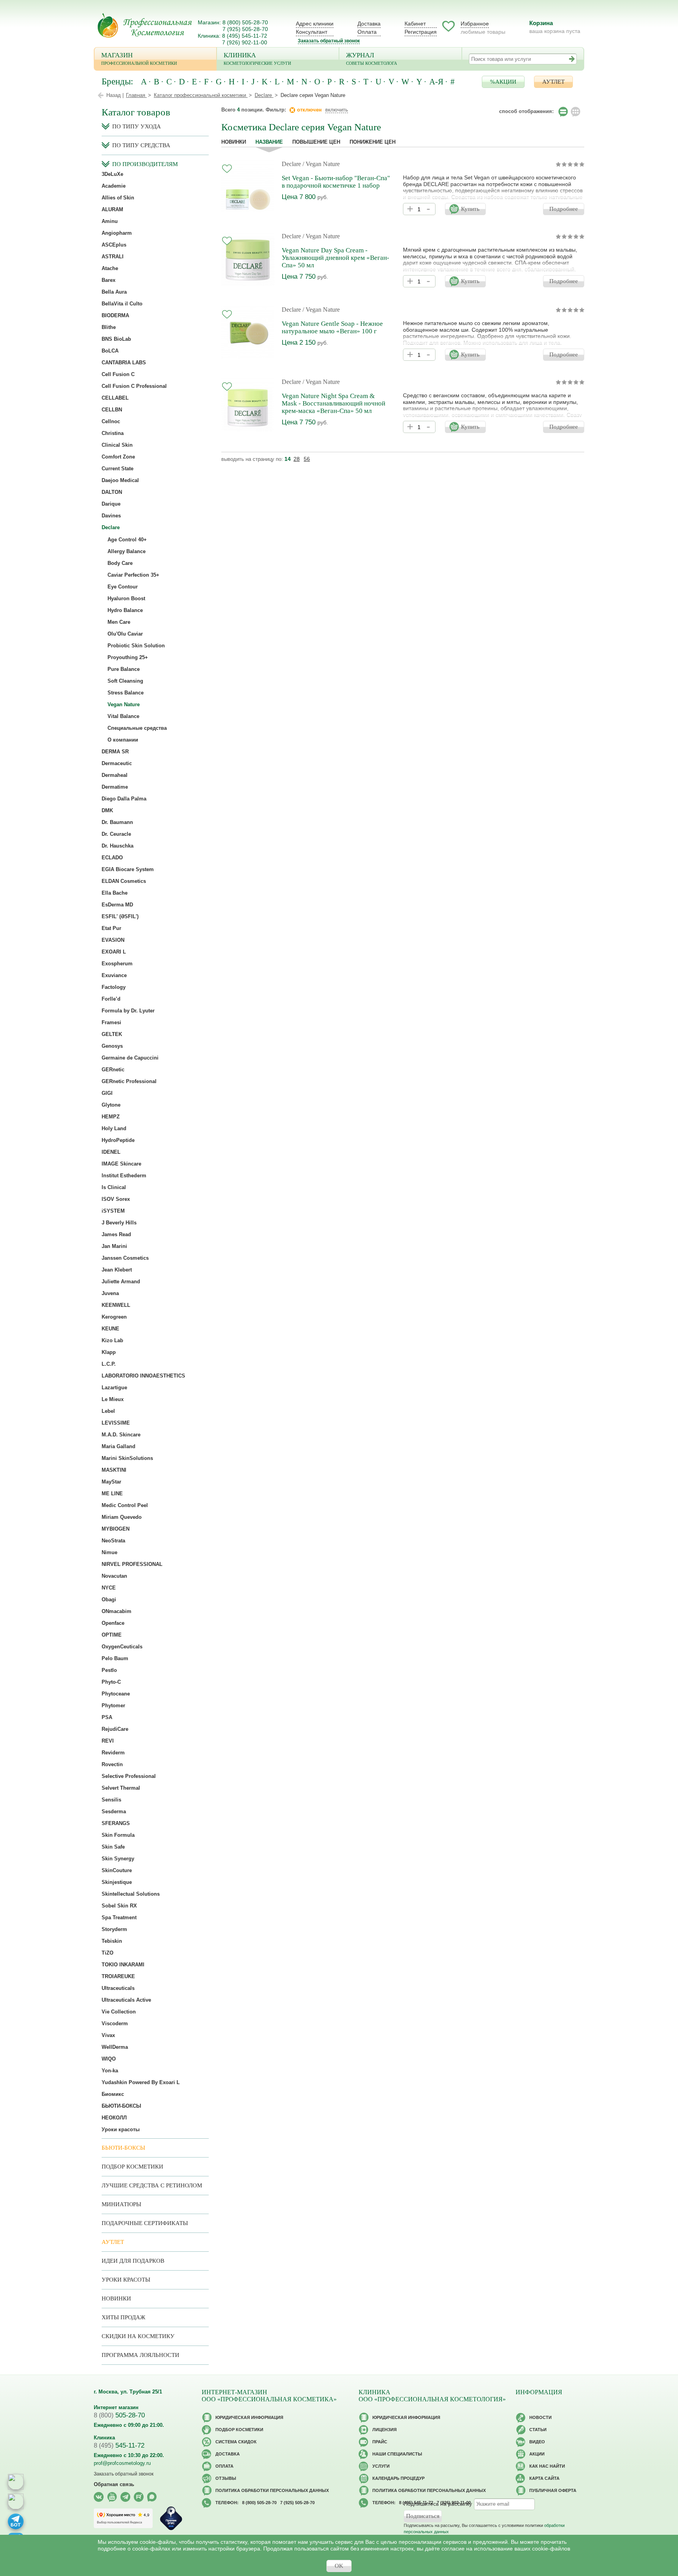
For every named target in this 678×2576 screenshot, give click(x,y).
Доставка (369, 24)
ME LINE (112, 1494)
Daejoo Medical (120, 480)
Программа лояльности (140, 2355)
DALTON (112, 492)
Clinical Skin (117, 445)
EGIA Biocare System (128, 869)
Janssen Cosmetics (125, 1258)
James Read (116, 1234)
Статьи (538, 2430)
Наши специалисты (397, 2454)
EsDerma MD (117, 905)
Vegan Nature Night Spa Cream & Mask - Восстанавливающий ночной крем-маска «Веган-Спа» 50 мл (334, 403)
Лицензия (385, 2430)
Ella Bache (115, 893)
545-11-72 (119, 2445)
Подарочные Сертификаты (145, 2223)
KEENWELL (116, 1305)
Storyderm (114, 1929)
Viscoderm (115, 2023)
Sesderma (114, 1811)
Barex (108, 280)
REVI (108, 1741)
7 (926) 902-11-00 (245, 42)
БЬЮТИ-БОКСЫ (121, 2106)
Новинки (234, 142)
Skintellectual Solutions (131, 1894)
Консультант (312, 32)
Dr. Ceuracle (116, 834)
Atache (110, 268)
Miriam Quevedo (122, 1517)
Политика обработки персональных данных (272, 2490)
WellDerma (115, 2047)
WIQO (109, 2059)
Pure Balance (124, 669)
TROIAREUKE (118, 1976)
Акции (537, 2454)
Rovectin (112, 1764)
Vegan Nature (124, 704)
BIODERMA (115, 315)
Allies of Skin (118, 198)
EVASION (113, 940)
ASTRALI (113, 257)
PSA (107, 1717)
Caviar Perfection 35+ (133, 575)
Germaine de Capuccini (130, 1058)
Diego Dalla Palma (124, 799)
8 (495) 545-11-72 (245, 36)
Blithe (109, 327)
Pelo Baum (115, 1658)
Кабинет (415, 24)
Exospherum (117, 964)
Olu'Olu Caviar (125, 634)
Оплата (367, 32)
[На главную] (145, 25)
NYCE (109, 1588)
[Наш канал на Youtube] (112, 2497)
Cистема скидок (236, 2442)
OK (339, 2566)
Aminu (110, 221)
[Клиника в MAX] (16, 2482)
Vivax (108, 2035)
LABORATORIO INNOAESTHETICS (143, 1376)
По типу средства (141, 145)
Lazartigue (114, 1388)
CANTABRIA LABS (124, 363)
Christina (113, 433)
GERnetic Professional (129, 1081)
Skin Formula (118, 1835)
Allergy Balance (127, 551)
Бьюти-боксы (123, 2148)
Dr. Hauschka (118, 846)
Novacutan (114, 1576)
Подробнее (564, 209)
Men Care (119, 622)
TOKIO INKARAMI (123, 1965)
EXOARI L (114, 952)
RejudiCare (115, 1729)
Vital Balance (123, 716)
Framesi (111, 1022)
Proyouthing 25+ (128, 657)
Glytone (111, 1105)
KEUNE (110, 1329)
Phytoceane (116, 1694)
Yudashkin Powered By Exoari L (141, 2082)
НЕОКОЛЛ (114, 2118)
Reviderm (113, 1753)
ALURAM (112, 209)
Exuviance (114, 975)
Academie (114, 186)
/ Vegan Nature (321, 164)
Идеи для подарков (133, 2261)
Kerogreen (114, 1317)
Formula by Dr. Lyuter (128, 1011)
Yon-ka (110, 2071)
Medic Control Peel (125, 1505)
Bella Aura (114, 292)
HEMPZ (111, 1117)
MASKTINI (114, 1470)
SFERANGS (116, 1823)
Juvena (110, 1293)
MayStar (111, 1482)
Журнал (372, 58)
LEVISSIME (116, 1423)
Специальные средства (137, 728)
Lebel (108, 1411)
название (269, 142)
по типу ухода (137, 126)
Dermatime (115, 787)
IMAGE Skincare (121, 1164)
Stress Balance (126, 693)
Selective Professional (129, 1776)
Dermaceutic (117, 763)
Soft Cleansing (125, 681)
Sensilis (111, 1800)
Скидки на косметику (138, 2336)
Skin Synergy (118, 1859)
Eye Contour (123, 587)
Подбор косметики (132, 2167)
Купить (470, 209)
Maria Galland (118, 1446)
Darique (111, 504)
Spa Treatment (119, 1917)
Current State (118, 469)
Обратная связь (114, 2484)
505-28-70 (119, 2415)
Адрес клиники (315, 24)
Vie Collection (119, 2012)
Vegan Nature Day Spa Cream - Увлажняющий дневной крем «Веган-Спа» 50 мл (335, 258)
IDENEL (111, 1152)
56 (307, 459)
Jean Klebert (117, 1270)
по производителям (145, 164)
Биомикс (113, 2094)
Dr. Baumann (117, 822)
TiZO (108, 1953)
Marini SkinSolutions (127, 1458)
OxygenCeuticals (122, 1647)
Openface (113, 1623)
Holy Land (114, 1128)
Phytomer (113, 1705)
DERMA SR (115, 752)
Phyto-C (111, 1682)
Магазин (139, 58)
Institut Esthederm (124, 1176)
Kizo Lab (112, 1340)
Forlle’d (111, 999)
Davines (111, 516)
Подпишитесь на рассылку (438, 2504)
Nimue (109, 1552)
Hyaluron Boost (126, 598)
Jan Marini (114, 1246)
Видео (537, 2442)
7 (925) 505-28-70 (245, 29)
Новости (540, 2417)
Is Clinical (114, 1187)
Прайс (380, 2442)
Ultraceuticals (118, 1988)
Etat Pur (111, 928)
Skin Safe (113, 1847)
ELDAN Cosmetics (124, 881)
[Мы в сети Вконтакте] (99, 2497)
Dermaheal (115, 775)
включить (337, 110)
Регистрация (421, 32)
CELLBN (112, 410)
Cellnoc (111, 421)
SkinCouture (117, 1870)
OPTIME (112, 1635)
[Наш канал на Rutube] (139, 2497)
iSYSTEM (113, 1211)
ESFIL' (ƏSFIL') (120, 916)
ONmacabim (117, 1611)
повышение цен (316, 142)
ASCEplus (114, 245)
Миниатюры (121, 2204)
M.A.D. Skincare (121, 1435)
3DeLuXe (112, 174)
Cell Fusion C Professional (134, 386)
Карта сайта (544, 2478)
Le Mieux (113, 1399)
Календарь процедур (398, 2478)
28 (297, 459)
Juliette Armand (121, 1282)
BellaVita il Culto (122, 304)
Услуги (381, 2466)
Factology (114, 987)
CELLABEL (115, 398)
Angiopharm (117, 233)
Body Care (120, 563)
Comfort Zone (118, 457)
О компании (123, 740)
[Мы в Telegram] (125, 2497)
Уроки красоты (121, 2129)
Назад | (115, 95)
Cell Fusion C (118, 374)
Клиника (257, 58)
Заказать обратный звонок (329, 41)
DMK (107, 810)
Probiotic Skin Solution (136, 646)
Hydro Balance (125, 610)
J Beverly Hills (119, 1223)
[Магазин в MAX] (16, 2501)
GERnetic (113, 1070)
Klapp (109, 1352)
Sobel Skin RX (119, 1906)
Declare (291, 164)
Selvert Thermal (121, 1788)
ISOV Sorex (116, 1199)
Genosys (112, 1046)
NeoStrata (113, 1541)
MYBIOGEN (116, 1529)
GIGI (107, 1093)
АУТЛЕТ (553, 82)
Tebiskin (112, 1941)
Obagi (109, 1599)
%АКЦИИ (503, 82)
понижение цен (373, 142)
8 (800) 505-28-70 (245, 22)
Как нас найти (547, 2466)
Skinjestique (117, 1882)
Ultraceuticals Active (126, 2000)
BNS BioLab (116, 339)
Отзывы (226, 2478)
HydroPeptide (118, 1140)
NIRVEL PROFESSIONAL (132, 1564)
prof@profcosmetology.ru (122, 2463)
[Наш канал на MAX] (152, 2497)
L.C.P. (109, 1364)
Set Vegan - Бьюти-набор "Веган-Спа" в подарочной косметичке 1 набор (336, 182)
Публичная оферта (553, 2490)
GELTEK (112, 1034)
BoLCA (110, 351)
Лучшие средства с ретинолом (152, 2185)
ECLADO (112, 858)
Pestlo (109, 1670)
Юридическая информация (249, 2417)
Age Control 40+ (127, 540)
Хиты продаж (123, 2317)
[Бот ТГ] (16, 2521)
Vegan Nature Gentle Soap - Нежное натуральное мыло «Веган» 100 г (332, 327)
